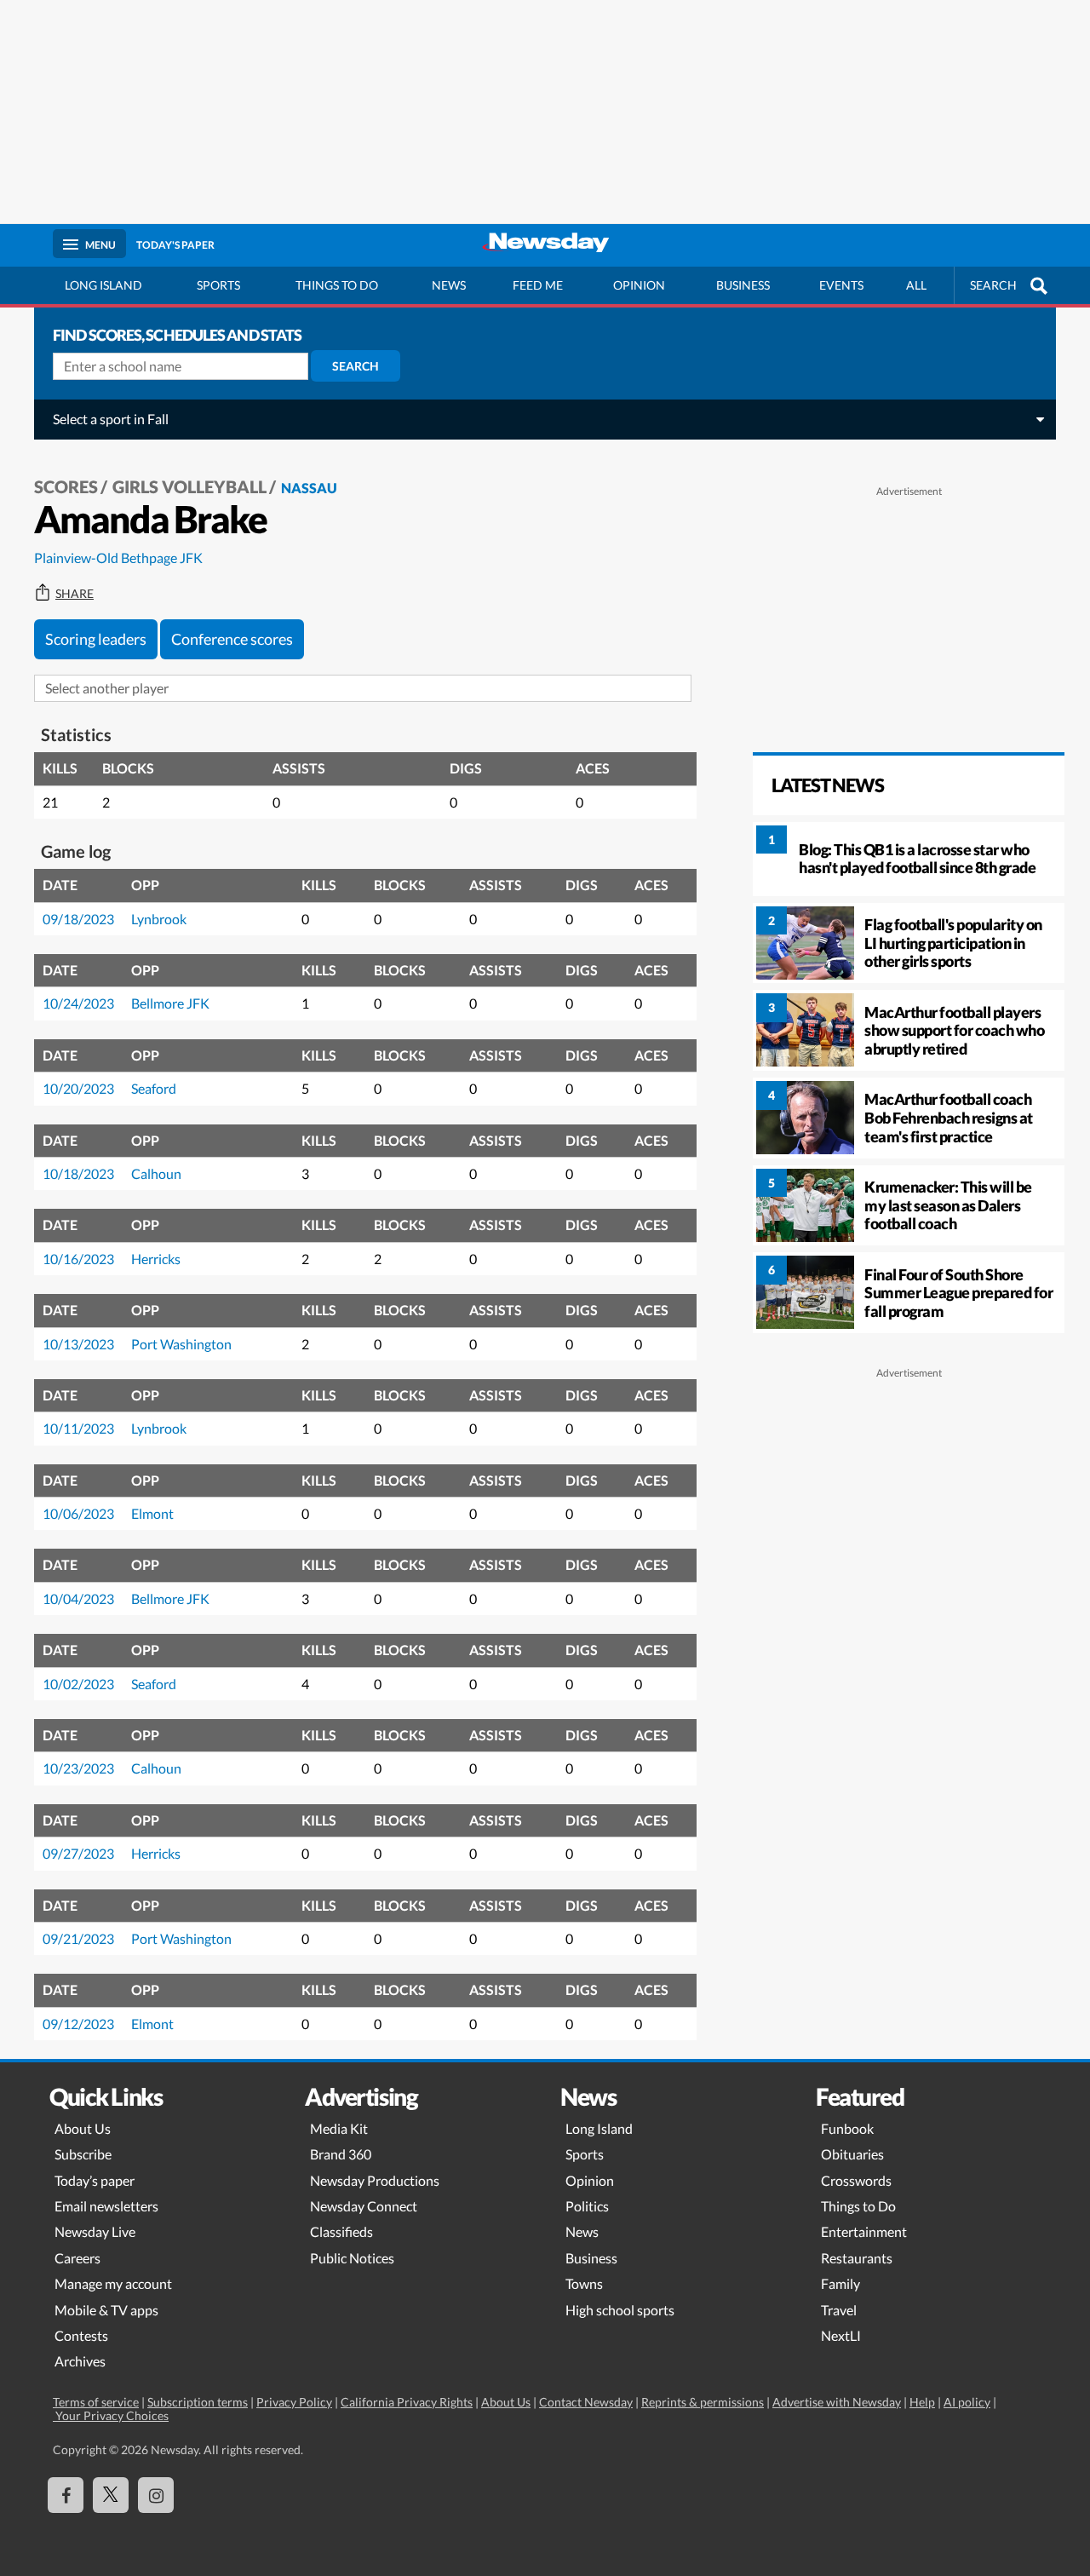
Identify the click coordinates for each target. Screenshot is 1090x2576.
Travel (839, 2310)
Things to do (337, 285)
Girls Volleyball (189, 486)
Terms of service (96, 2402)
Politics (587, 2206)
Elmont (152, 1513)
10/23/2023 (78, 1768)
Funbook (847, 2128)
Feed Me (538, 285)
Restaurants (857, 2258)
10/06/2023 (78, 1513)
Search (356, 366)
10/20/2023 (78, 1088)
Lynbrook (159, 919)
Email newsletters (106, 2206)
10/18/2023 (78, 1173)
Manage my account (113, 2283)
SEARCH (993, 285)
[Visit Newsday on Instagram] (156, 2495)
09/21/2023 (78, 1938)
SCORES (66, 486)
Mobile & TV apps (106, 2310)
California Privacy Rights (407, 2402)
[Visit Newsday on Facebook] (66, 2495)
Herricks (156, 1259)
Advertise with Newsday (837, 2402)
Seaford (154, 1088)
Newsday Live (95, 2231)
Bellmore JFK (170, 1003)
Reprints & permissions (703, 2402)
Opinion (639, 285)
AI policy (967, 2402)
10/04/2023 (78, 1598)
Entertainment (864, 2231)
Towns (584, 2283)
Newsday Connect (364, 2206)
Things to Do (858, 2206)
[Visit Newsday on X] (111, 2495)
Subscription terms (198, 2402)
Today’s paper (95, 2180)
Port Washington (181, 1344)
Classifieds (341, 2231)
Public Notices (352, 2258)
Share (75, 594)
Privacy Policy (294, 2402)
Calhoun (156, 1173)
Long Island (103, 285)
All (916, 285)
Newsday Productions (375, 2180)
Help (922, 2402)
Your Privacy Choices (111, 2415)
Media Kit (339, 2128)
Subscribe (83, 2154)
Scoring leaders (96, 639)
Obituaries (852, 2154)
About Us (83, 2128)
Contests (81, 2335)
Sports (218, 285)
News (449, 285)
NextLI (841, 2335)
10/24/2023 (78, 1003)
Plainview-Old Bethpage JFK (118, 558)
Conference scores (232, 639)
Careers (77, 2258)
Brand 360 (341, 2154)
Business (743, 285)
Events (841, 285)
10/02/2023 (78, 1684)
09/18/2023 (78, 919)
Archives (80, 2361)
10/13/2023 (78, 1344)
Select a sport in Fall (111, 419)
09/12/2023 (78, 2024)
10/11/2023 (78, 1428)
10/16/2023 (78, 1259)
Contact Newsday (586, 2402)
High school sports (620, 2310)
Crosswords (856, 2180)
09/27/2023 (78, 1853)
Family (840, 2283)
